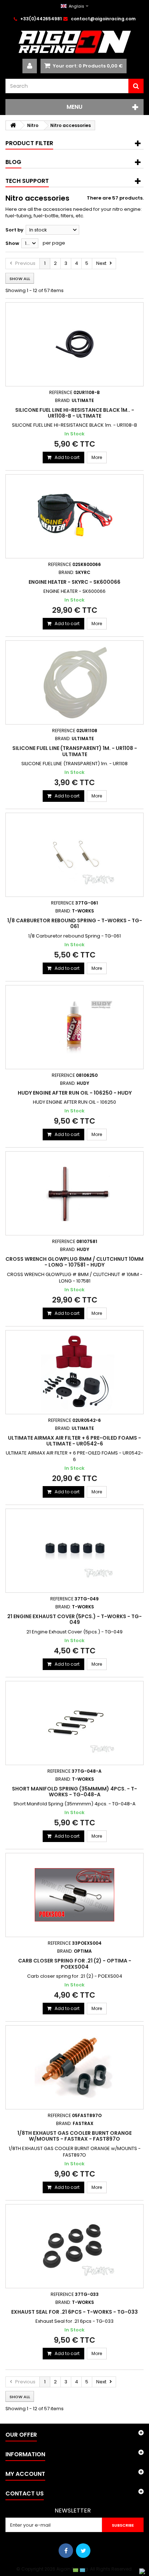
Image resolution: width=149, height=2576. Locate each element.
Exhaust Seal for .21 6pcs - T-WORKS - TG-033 (74, 2312)
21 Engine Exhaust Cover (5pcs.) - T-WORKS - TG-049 (74, 1619)
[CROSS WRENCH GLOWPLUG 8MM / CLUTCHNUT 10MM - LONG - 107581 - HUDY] (74, 1193)
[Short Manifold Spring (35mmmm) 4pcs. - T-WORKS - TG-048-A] (74, 1723)
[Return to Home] (13, 125)
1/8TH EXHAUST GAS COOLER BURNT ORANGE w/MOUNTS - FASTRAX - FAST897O (74, 2136)
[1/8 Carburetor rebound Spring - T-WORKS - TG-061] (74, 855)
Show (12, 243)
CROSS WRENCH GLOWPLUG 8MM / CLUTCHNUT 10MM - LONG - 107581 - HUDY (74, 1262)
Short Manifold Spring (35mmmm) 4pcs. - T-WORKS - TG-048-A (74, 1792)
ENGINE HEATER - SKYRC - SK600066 (74, 582)
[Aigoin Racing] (74, 42)
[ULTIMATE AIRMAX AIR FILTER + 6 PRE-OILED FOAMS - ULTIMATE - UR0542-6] (74, 1372)
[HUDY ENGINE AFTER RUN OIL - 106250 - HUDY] (74, 1027)
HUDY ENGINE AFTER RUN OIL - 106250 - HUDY (75, 1093)
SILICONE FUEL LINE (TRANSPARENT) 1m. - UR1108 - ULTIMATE (75, 751)
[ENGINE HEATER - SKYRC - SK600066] (74, 516)
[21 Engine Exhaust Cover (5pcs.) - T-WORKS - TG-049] (74, 1551)
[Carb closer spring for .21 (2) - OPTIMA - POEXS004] (74, 1895)
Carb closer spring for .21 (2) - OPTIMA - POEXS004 (75, 1964)
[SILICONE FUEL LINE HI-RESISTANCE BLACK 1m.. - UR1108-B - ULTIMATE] (74, 344)
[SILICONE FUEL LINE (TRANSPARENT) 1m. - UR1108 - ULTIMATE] (74, 682)
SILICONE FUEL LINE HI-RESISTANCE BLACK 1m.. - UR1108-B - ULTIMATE (75, 413)
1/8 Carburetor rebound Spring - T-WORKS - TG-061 (75, 923)
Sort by (14, 230)
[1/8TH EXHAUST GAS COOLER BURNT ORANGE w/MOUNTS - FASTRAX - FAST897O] (74, 2067)
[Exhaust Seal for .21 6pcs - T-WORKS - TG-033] (74, 2246)
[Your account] (30, 66)
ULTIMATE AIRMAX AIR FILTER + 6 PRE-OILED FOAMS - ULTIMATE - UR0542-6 (74, 1441)
